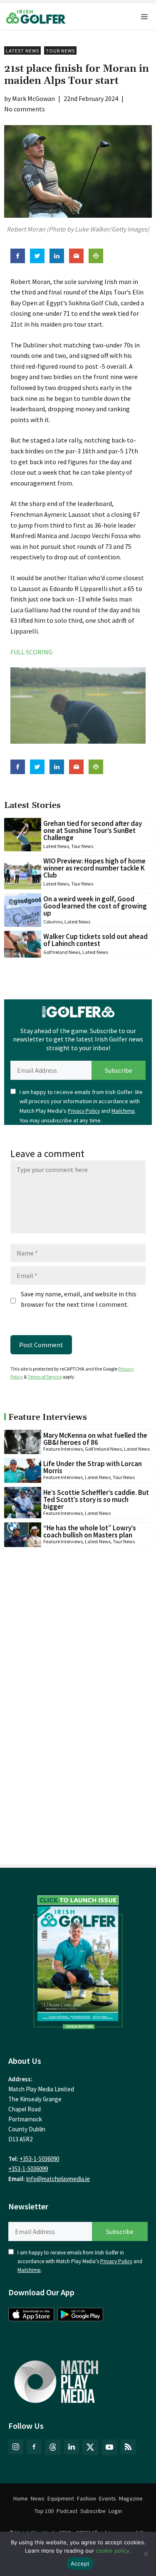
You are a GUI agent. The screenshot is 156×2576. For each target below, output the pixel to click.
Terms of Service (45, 1377)
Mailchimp (123, 1111)
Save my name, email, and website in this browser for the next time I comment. (79, 1299)
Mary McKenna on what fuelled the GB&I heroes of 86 (95, 1439)
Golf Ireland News (62, 952)
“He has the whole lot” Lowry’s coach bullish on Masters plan (90, 1531)
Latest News (22, 51)
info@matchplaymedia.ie (58, 2179)
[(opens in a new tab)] (78, 1960)
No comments (25, 109)
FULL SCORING (31, 652)
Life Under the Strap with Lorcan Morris (93, 1467)
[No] (146, 2554)
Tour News (60, 51)
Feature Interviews (63, 1449)
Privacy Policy (84, 1111)
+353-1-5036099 (28, 2169)
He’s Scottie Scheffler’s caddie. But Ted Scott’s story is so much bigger (96, 1499)
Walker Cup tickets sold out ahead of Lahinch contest (95, 940)
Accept (80, 2563)
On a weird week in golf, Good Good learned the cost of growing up (95, 906)
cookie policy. (113, 2551)
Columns (53, 922)
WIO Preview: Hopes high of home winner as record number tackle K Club (94, 868)
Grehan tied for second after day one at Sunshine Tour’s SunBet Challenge (93, 830)
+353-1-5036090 (39, 2159)
